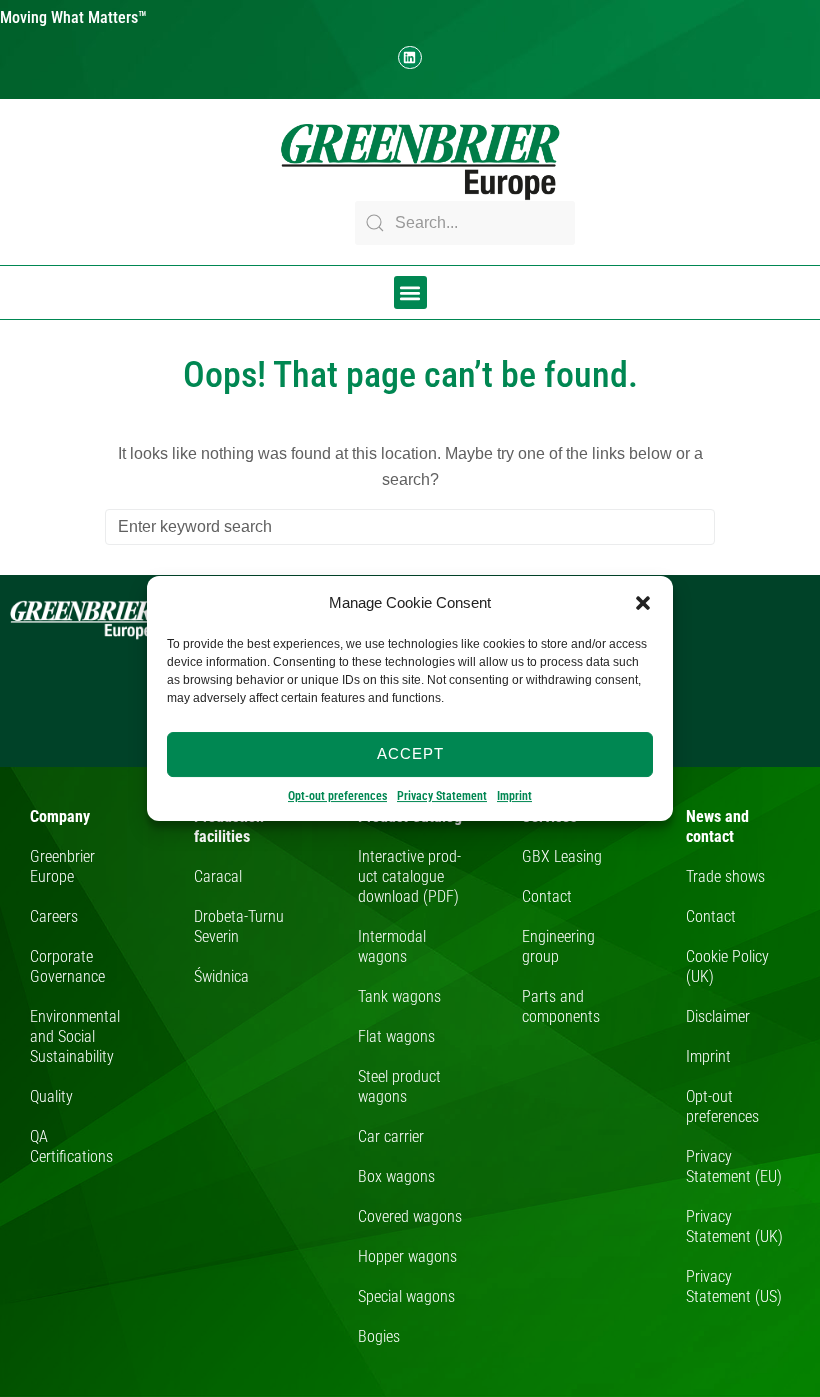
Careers (54, 916)
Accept (410, 753)
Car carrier (391, 1136)
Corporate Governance (67, 966)
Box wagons (396, 1176)
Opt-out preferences (337, 796)
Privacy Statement (442, 796)
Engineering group (558, 946)
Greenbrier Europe (62, 866)
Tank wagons (399, 996)
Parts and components (561, 1006)
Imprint (514, 796)
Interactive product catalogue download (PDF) (409, 876)
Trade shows (725, 876)
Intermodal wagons (392, 946)
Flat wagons (396, 1036)
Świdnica (221, 976)
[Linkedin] (409, 57)
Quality (51, 1096)
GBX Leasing (562, 856)
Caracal (218, 876)
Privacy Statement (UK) (734, 1226)
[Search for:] (410, 527)
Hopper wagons (407, 1256)
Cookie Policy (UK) (727, 966)
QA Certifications (71, 1146)
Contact (547, 896)
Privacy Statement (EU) (734, 1166)
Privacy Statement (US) (734, 1286)
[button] (643, 603)
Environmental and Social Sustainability (75, 1036)
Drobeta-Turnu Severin (239, 926)
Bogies (379, 1336)
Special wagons (406, 1296)
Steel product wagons (399, 1086)
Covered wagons (410, 1216)
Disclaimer (718, 1016)
